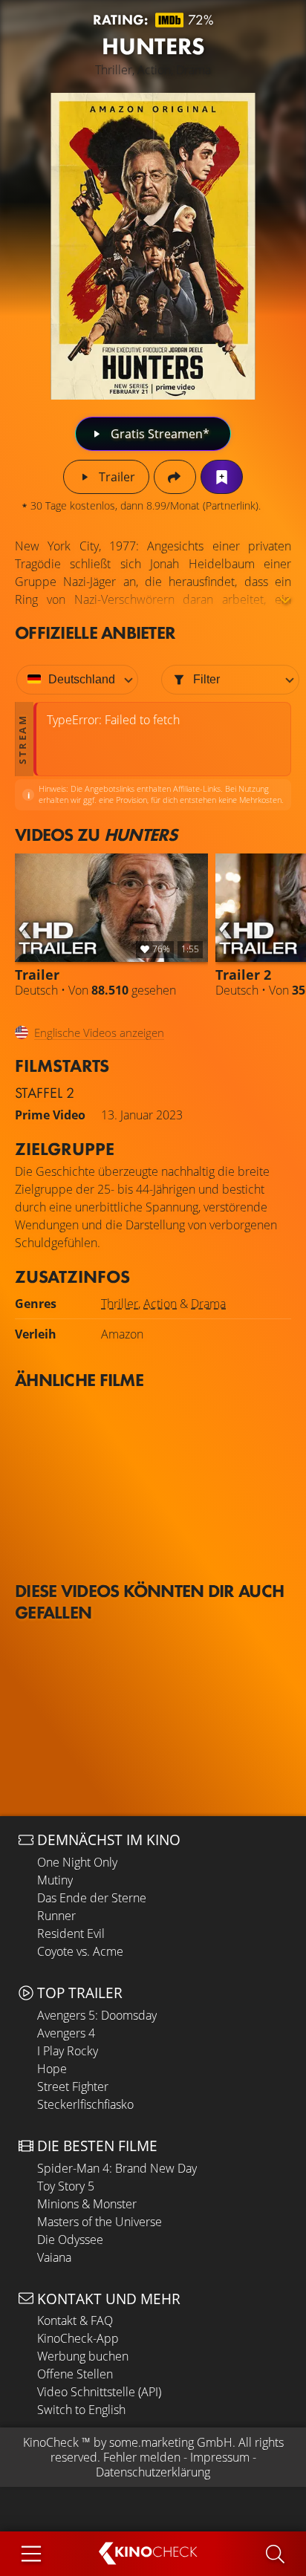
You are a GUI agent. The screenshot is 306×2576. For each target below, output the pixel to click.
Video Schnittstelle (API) (99, 2392)
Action (160, 1304)
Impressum (220, 2457)
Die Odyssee (70, 2240)
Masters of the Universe (100, 2222)
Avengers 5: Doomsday (97, 2015)
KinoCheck (51, 2442)
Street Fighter (73, 2087)
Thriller (120, 1304)
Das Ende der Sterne (92, 1898)
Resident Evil (71, 1933)
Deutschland (82, 679)
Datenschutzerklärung (153, 2472)
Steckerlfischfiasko (85, 2104)
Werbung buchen (83, 2356)
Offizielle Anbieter (95, 632)
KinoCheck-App (78, 2338)
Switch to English (81, 2410)
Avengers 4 (66, 2033)
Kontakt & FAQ (75, 2320)
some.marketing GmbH (171, 2442)
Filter (206, 679)
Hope (52, 2069)
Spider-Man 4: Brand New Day (117, 2168)
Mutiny (55, 1880)
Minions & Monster (87, 2204)
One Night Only (77, 1862)
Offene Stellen (75, 2374)
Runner (56, 1916)
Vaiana (54, 2257)
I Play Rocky (68, 2051)
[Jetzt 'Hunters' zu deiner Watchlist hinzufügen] (222, 477)
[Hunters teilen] (175, 477)
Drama (208, 1304)
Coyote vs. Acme (80, 1951)
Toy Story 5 (66, 2186)
